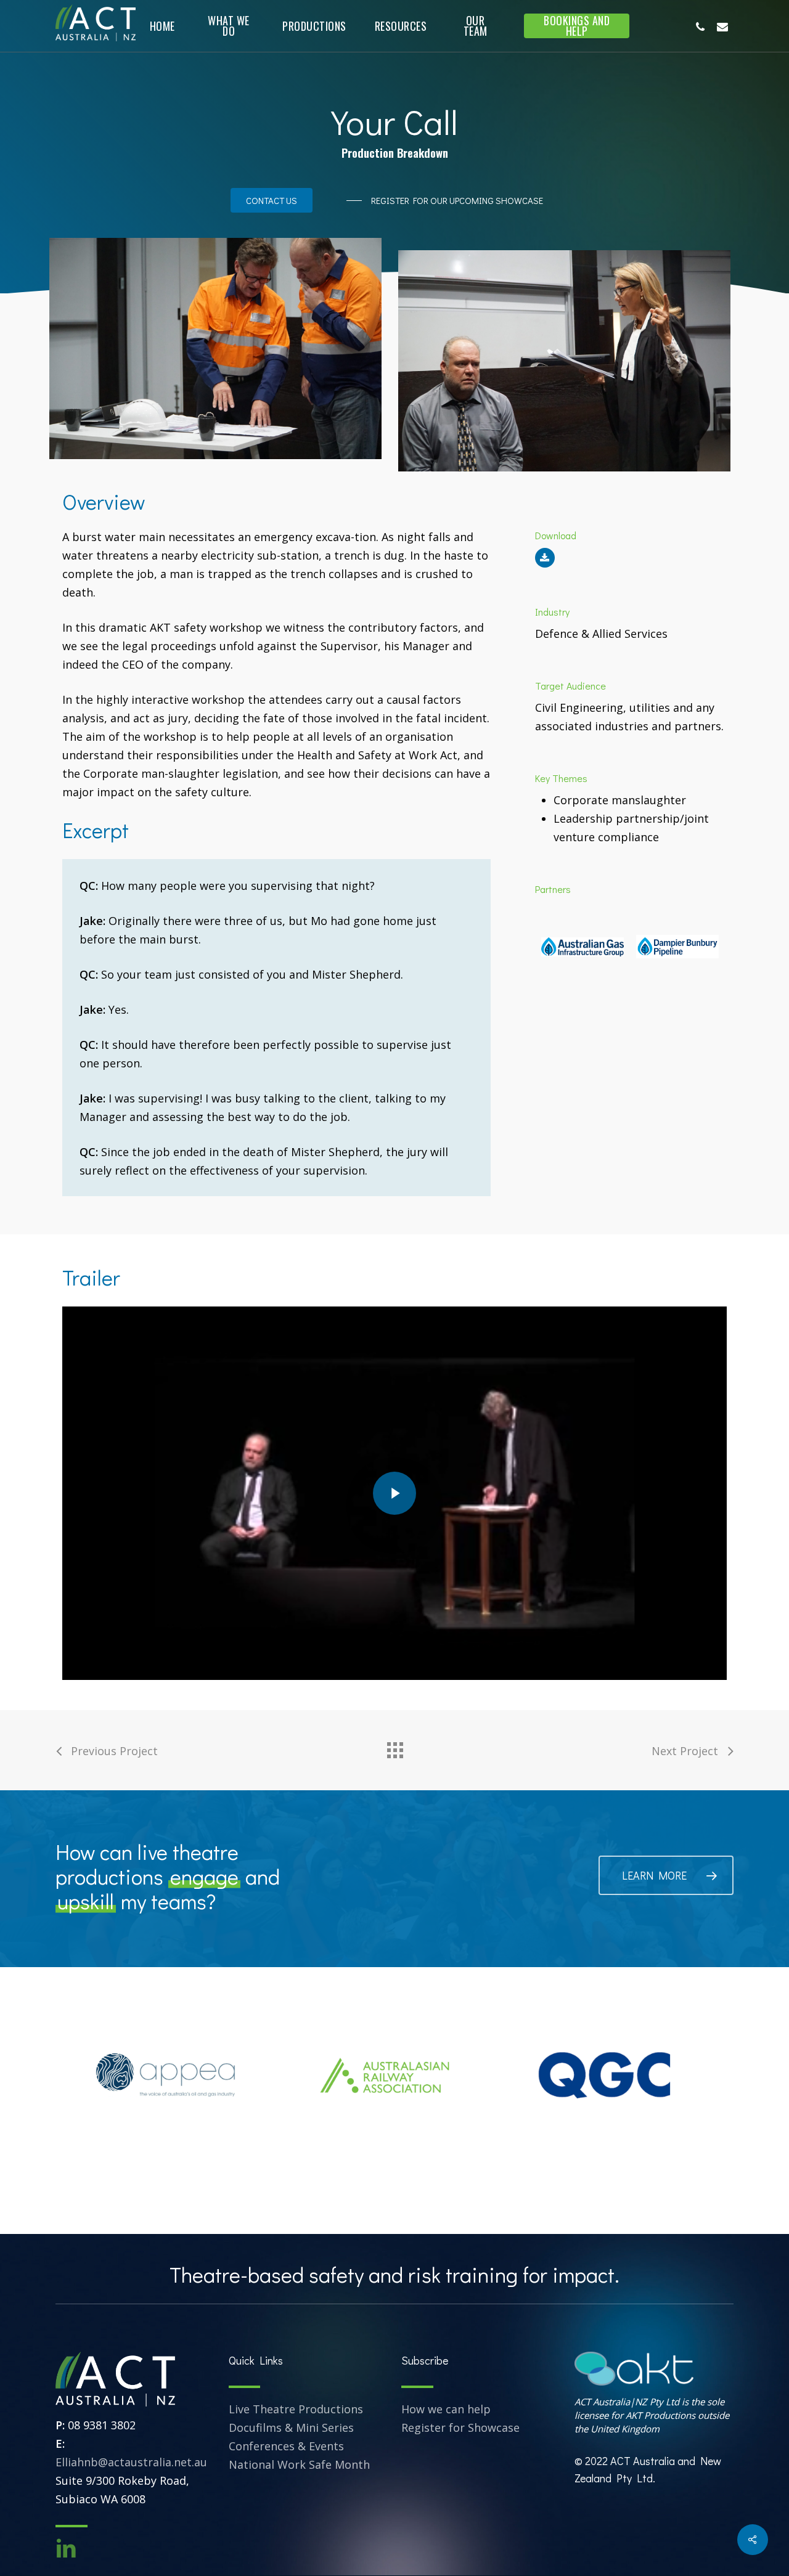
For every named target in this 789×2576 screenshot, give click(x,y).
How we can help (446, 2409)
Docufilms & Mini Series (291, 2427)
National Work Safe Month (299, 2464)
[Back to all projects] (394, 1747)
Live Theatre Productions (296, 2409)
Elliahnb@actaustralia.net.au (131, 2462)
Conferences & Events (286, 2446)
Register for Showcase (460, 2427)
